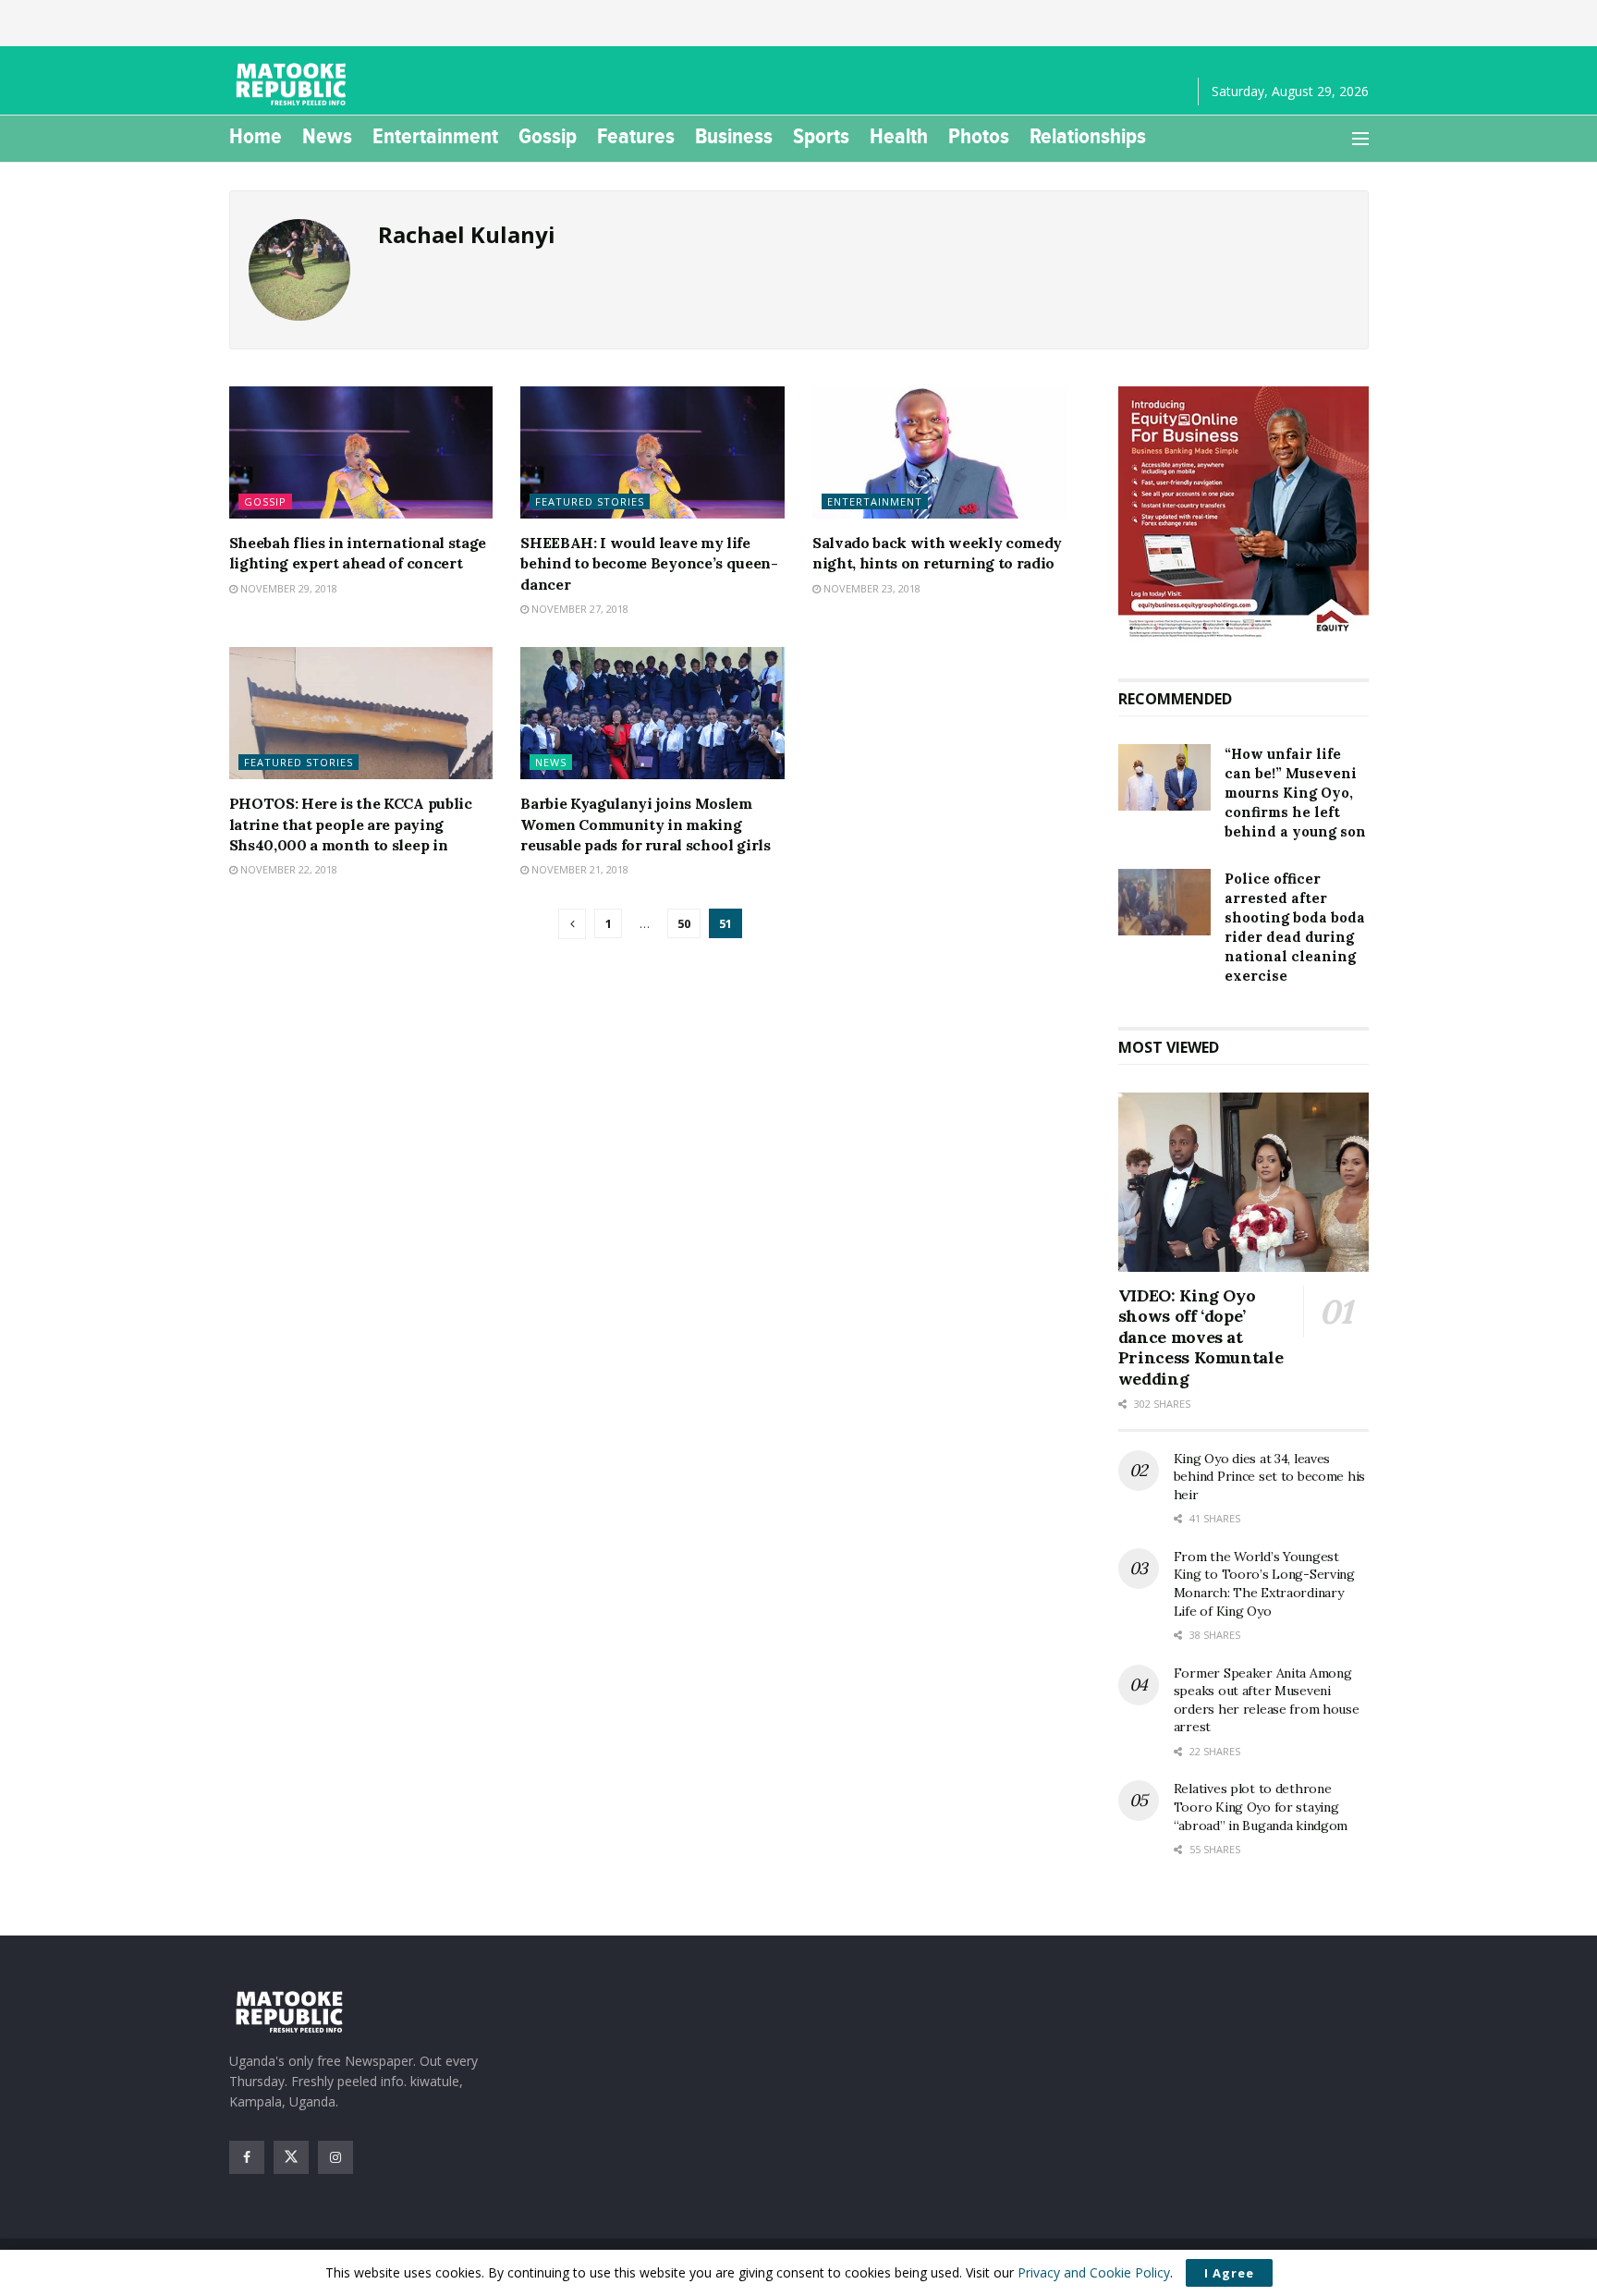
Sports (821, 136)
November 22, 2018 (287, 869)
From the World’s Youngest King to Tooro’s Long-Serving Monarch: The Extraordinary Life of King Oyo (1264, 1584)
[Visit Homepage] (294, 85)
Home (256, 136)
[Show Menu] (1360, 139)
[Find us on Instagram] (335, 2157)
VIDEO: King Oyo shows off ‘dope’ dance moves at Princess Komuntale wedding (1201, 1337)
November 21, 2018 (579, 869)
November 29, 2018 (287, 588)
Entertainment (435, 136)
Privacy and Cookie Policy (1094, 2272)
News (327, 136)
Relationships (1088, 136)
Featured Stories (590, 501)
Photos (979, 136)
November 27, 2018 (579, 609)
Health (899, 136)
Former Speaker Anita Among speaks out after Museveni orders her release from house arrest (1267, 1700)
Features (636, 136)
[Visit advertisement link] (1243, 514)
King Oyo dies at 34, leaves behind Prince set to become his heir (1269, 1477)
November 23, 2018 (871, 588)
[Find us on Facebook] (247, 2157)
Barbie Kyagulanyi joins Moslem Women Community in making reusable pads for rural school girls (645, 824)
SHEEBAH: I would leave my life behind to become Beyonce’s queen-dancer (649, 563)
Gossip (548, 136)
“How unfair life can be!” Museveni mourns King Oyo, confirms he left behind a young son (1295, 793)
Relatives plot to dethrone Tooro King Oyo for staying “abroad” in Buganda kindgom (1261, 1807)
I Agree (1229, 2273)
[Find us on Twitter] (291, 2157)
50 (684, 923)
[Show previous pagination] (572, 924)
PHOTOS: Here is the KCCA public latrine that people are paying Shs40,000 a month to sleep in (351, 824)
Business (734, 136)
